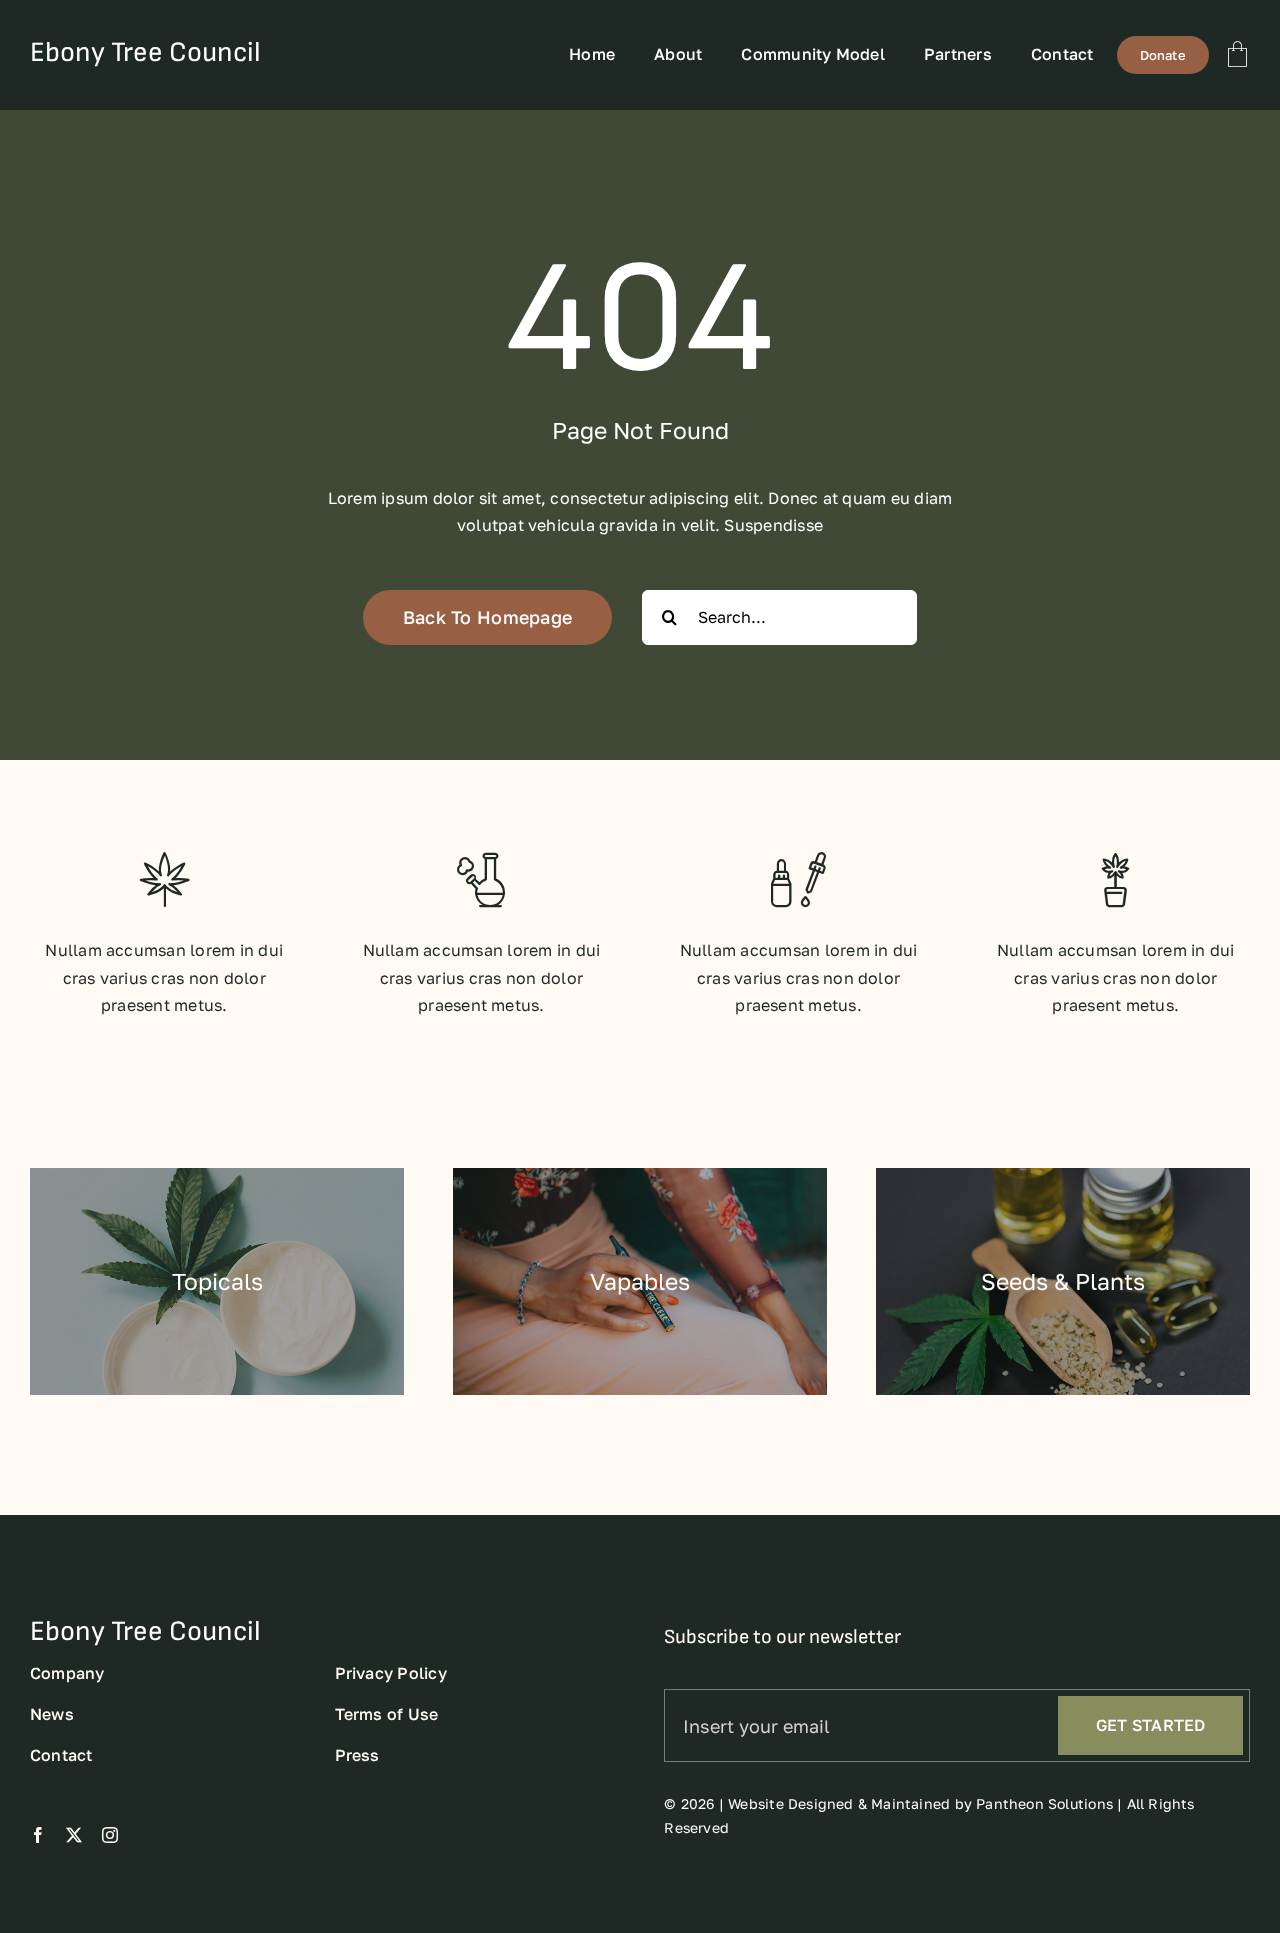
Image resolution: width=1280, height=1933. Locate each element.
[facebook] (38, 1835)
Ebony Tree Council (145, 52)
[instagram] (110, 1835)
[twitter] (74, 1835)
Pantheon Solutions (1044, 1803)
